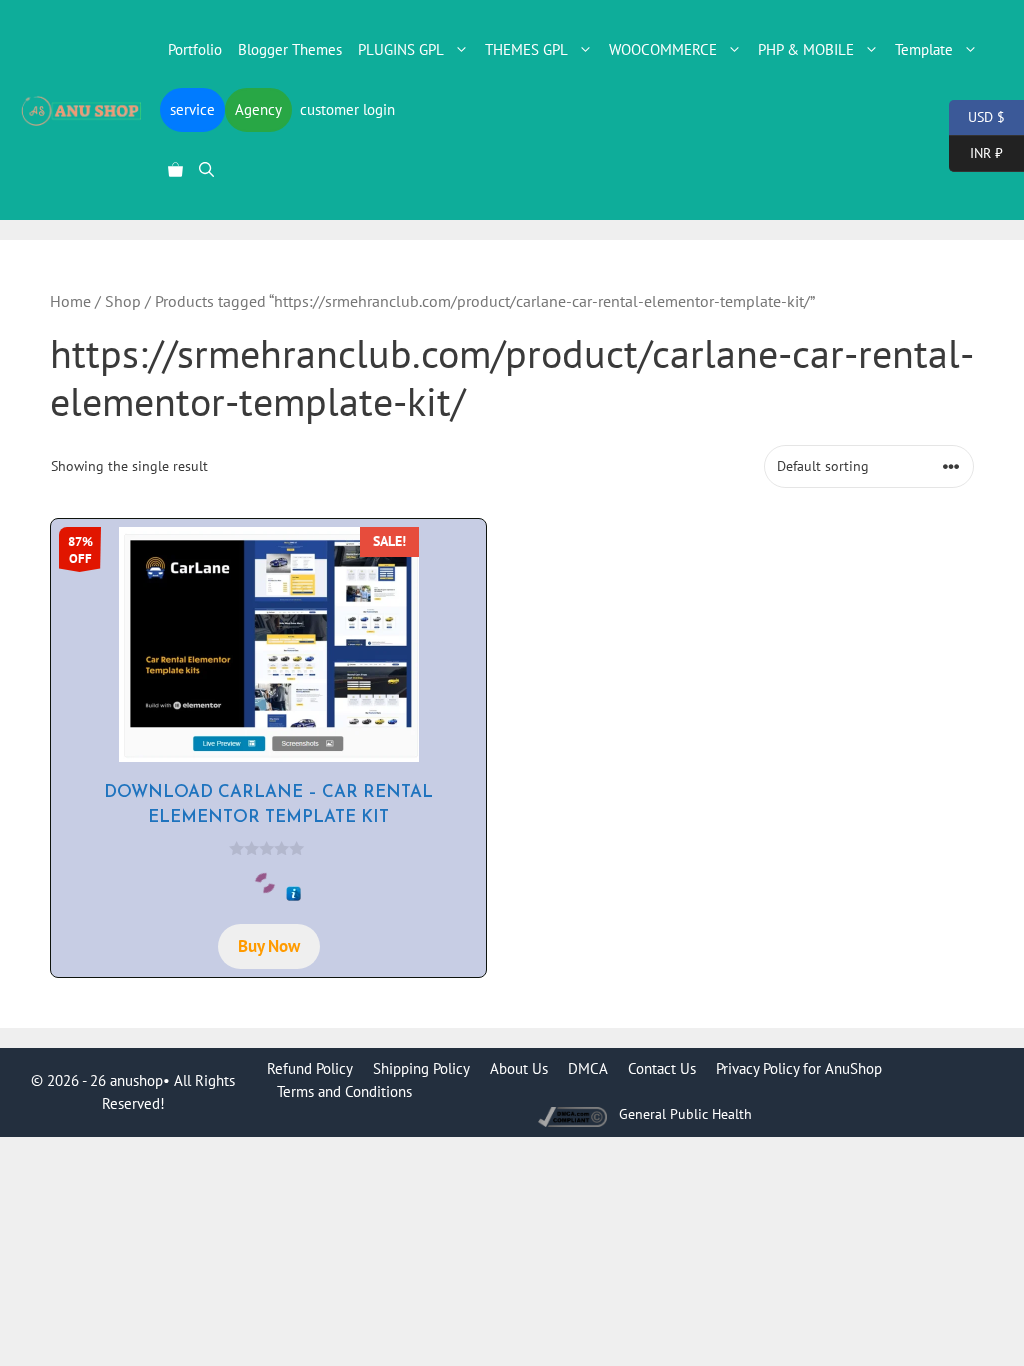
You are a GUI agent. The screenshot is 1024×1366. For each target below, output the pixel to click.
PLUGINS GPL (401, 49)
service (192, 109)
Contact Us (662, 1068)
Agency (258, 109)
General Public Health (685, 1114)
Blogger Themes (290, 49)
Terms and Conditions (344, 1091)
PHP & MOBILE (806, 49)
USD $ (977, 115)
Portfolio (195, 49)
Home (70, 301)
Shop (123, 301)
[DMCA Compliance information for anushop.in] (574, 1114)
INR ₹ (976, 151)
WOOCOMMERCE (663, 49)
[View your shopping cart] (175, 170)
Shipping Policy (421, 1068)
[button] (206, 170)
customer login (347, 109)
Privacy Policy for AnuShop (799, 1068)
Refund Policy (310, 1068)
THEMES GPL (526, 49)
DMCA (588, 1068)
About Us (519, 1068)
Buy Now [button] (269, 946)
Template (924, 49)
